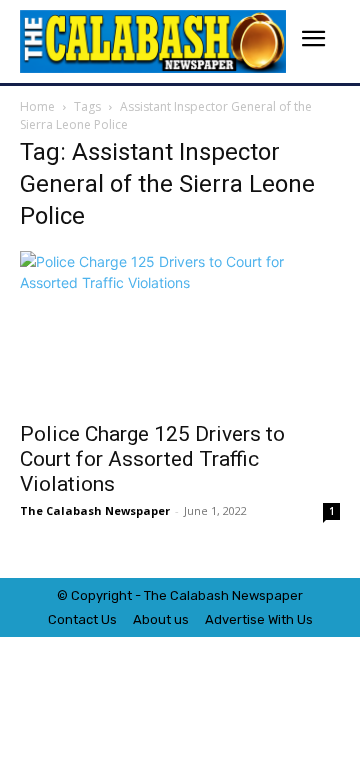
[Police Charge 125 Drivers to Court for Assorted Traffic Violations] (180, 330)
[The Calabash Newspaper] (153, 41)
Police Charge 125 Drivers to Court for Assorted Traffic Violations (152, 459)
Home (37, 106)
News (249, 595)
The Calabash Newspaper (95, 510)
